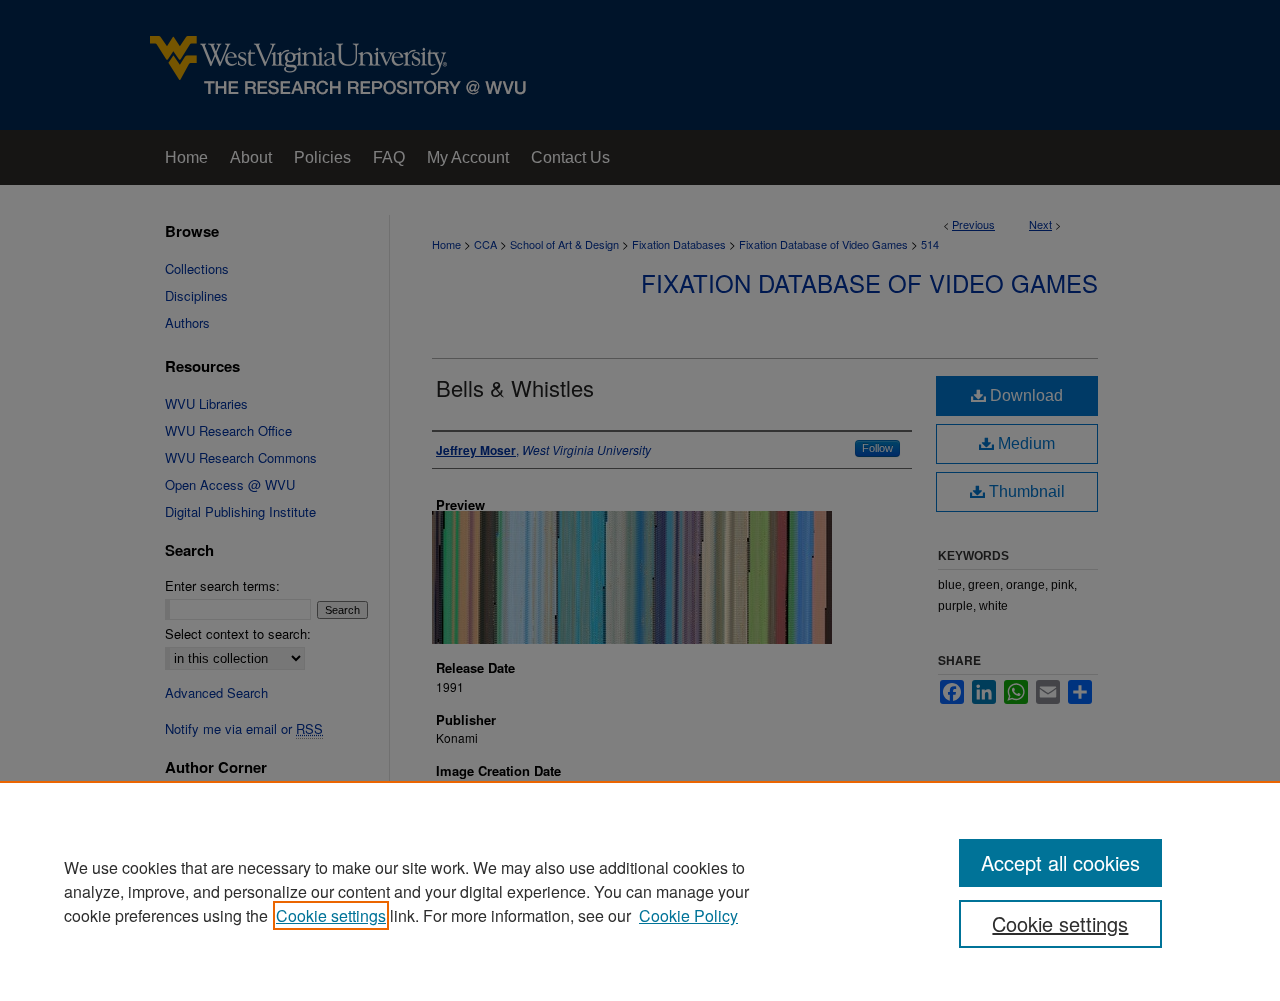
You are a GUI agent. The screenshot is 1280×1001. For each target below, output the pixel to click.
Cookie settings (331, 915)
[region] (640, 891)
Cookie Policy (688, 915)
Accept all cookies (1060, 862)
